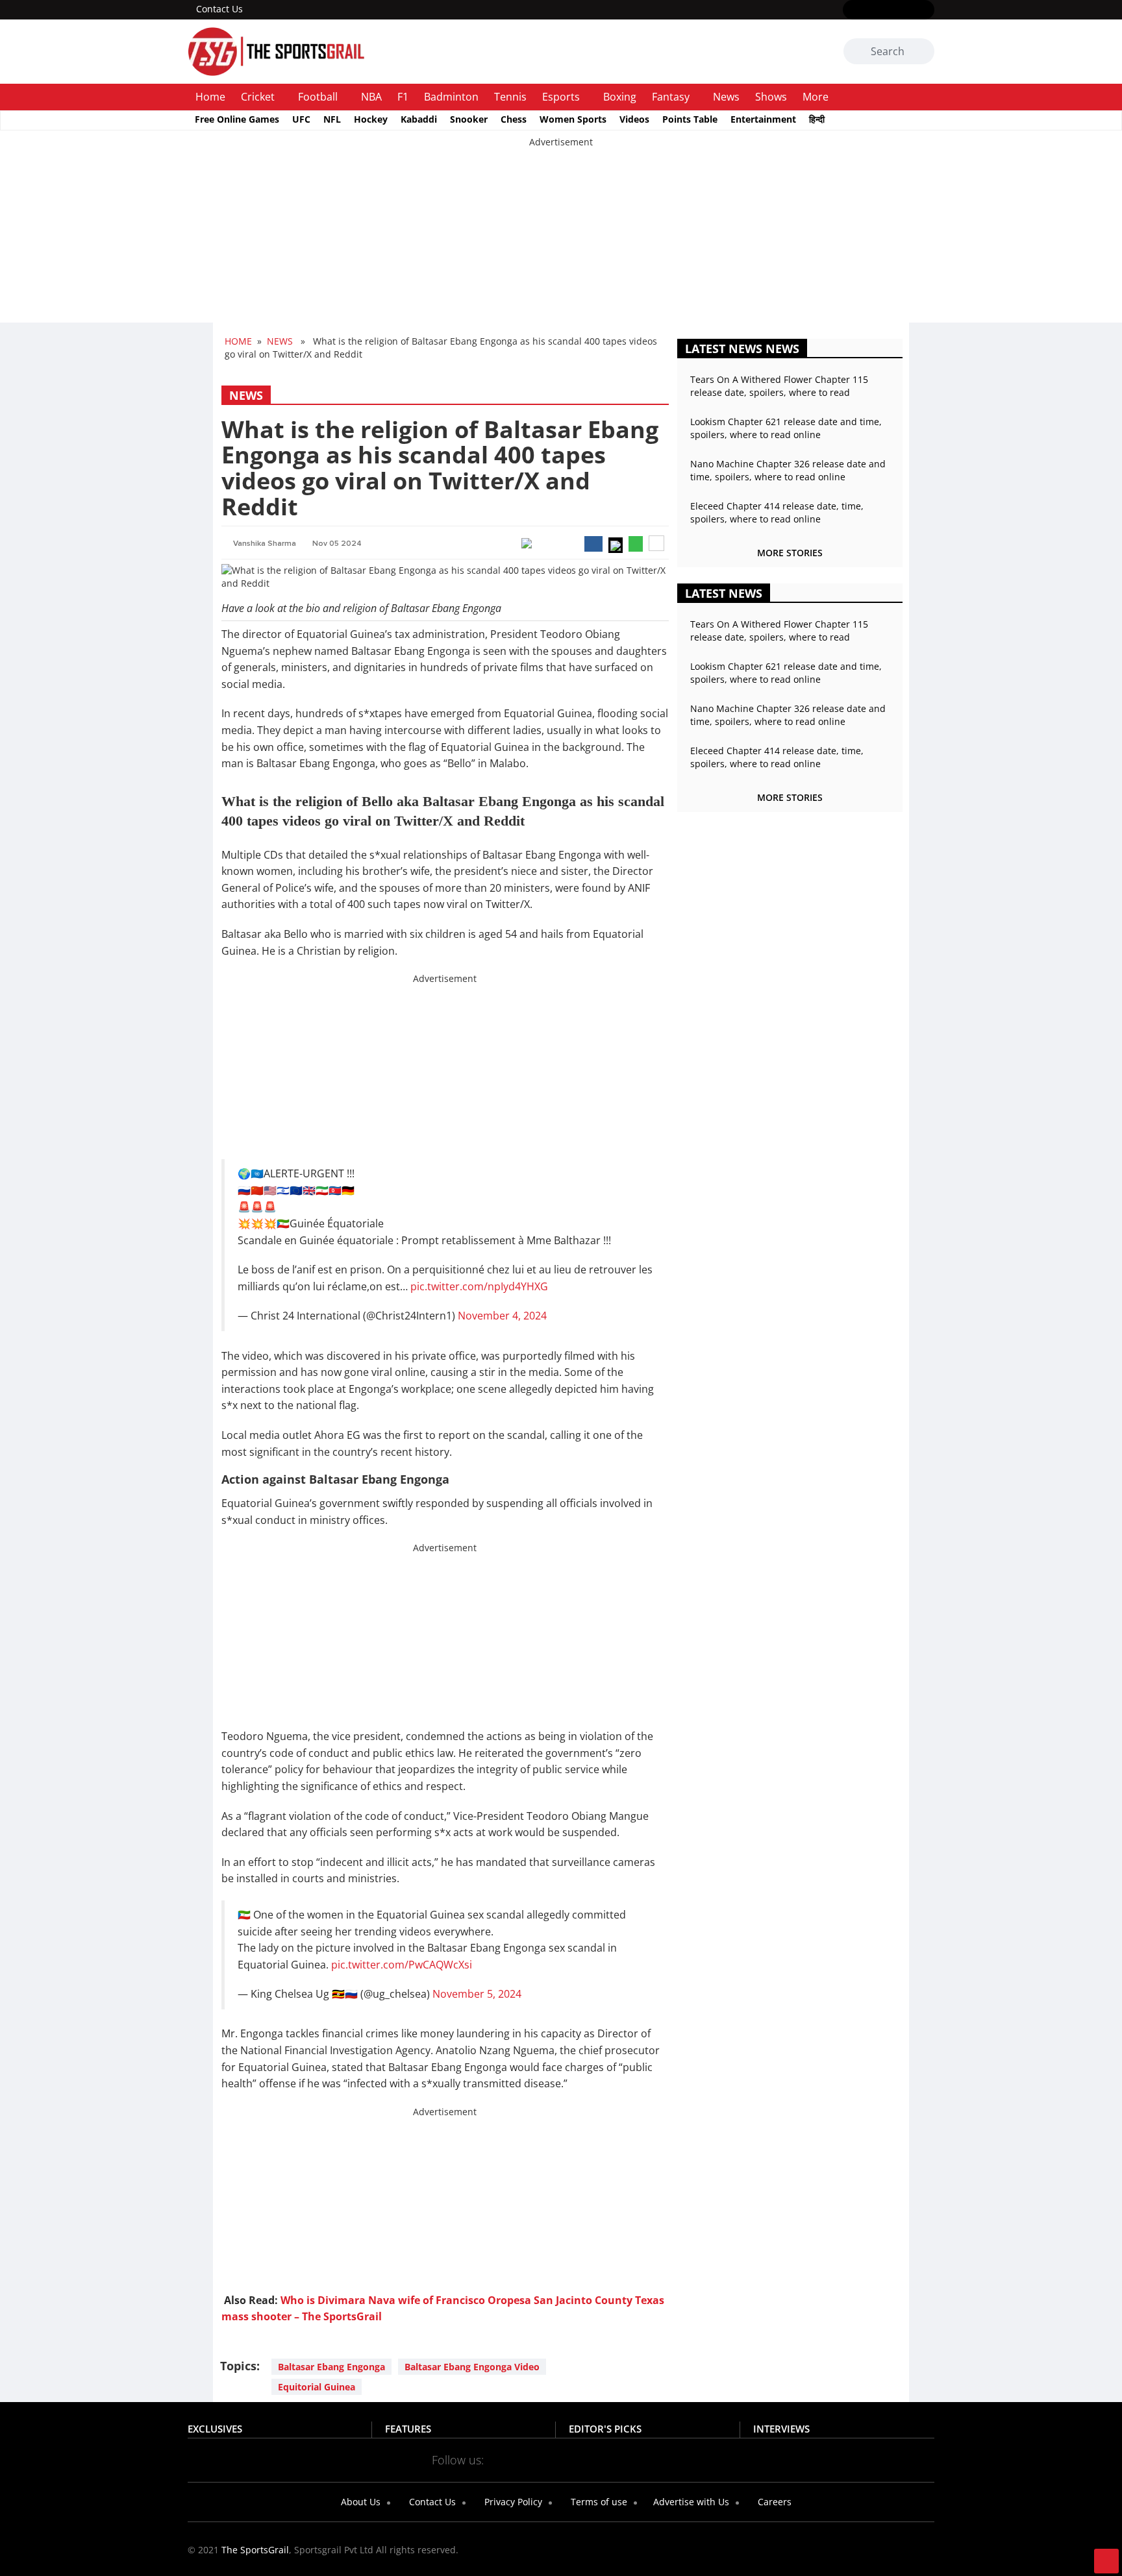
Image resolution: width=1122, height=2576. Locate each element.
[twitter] (870, 10)
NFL (332, 119)
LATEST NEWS (724, 593)
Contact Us (219, 9)
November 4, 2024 (502, 1316)
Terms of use (598, 2502)
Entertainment (763, 119)
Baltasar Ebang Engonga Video (472, 2367)
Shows (771, 97)
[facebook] (851, 10)
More (816, 97)
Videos (634, 119)
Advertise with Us (690, 2502)
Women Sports (573, 119)
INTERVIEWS (781, 2429)
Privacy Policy (512, 2502)
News (726, 97)
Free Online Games (237, 119)
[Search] (922, 53)
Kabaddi (419, 119)
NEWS (280, 341)
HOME (238, 341)
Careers (773, 2502)
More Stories (790, 553)
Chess (514, 119)
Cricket (258, 97)
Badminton (451, 97)
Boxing (620, 97)
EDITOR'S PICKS (605, 2429)
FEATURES (408, 2429)
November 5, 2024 (477, 1994)
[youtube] (907, 10)
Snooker (469, 119)
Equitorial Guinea (317, 2387)
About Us (359, 2502)
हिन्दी (817, 119)
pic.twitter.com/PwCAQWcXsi (402, 1965)
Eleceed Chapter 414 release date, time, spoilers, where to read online (777, 512)
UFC (301, 119)
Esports (561, 97)
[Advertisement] (390, 239)
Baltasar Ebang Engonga (331, 2367)
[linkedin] (926, 10)
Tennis (510, 97)
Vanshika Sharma (265, 544)
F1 (403, 97)
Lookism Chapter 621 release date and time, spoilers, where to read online (786, 428)
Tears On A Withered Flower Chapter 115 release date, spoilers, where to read (779, 386)
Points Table (690, 119)
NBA (371, 97)
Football (318, 97)
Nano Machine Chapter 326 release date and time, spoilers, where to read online (788, 470)
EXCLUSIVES (215, 2429)
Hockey (371, 119)
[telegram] (676, 2459)
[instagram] (889, 10)
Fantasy (671, 97)
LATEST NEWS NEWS (742, 349)
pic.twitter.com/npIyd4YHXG (479, 1286)
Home (210, 97)
